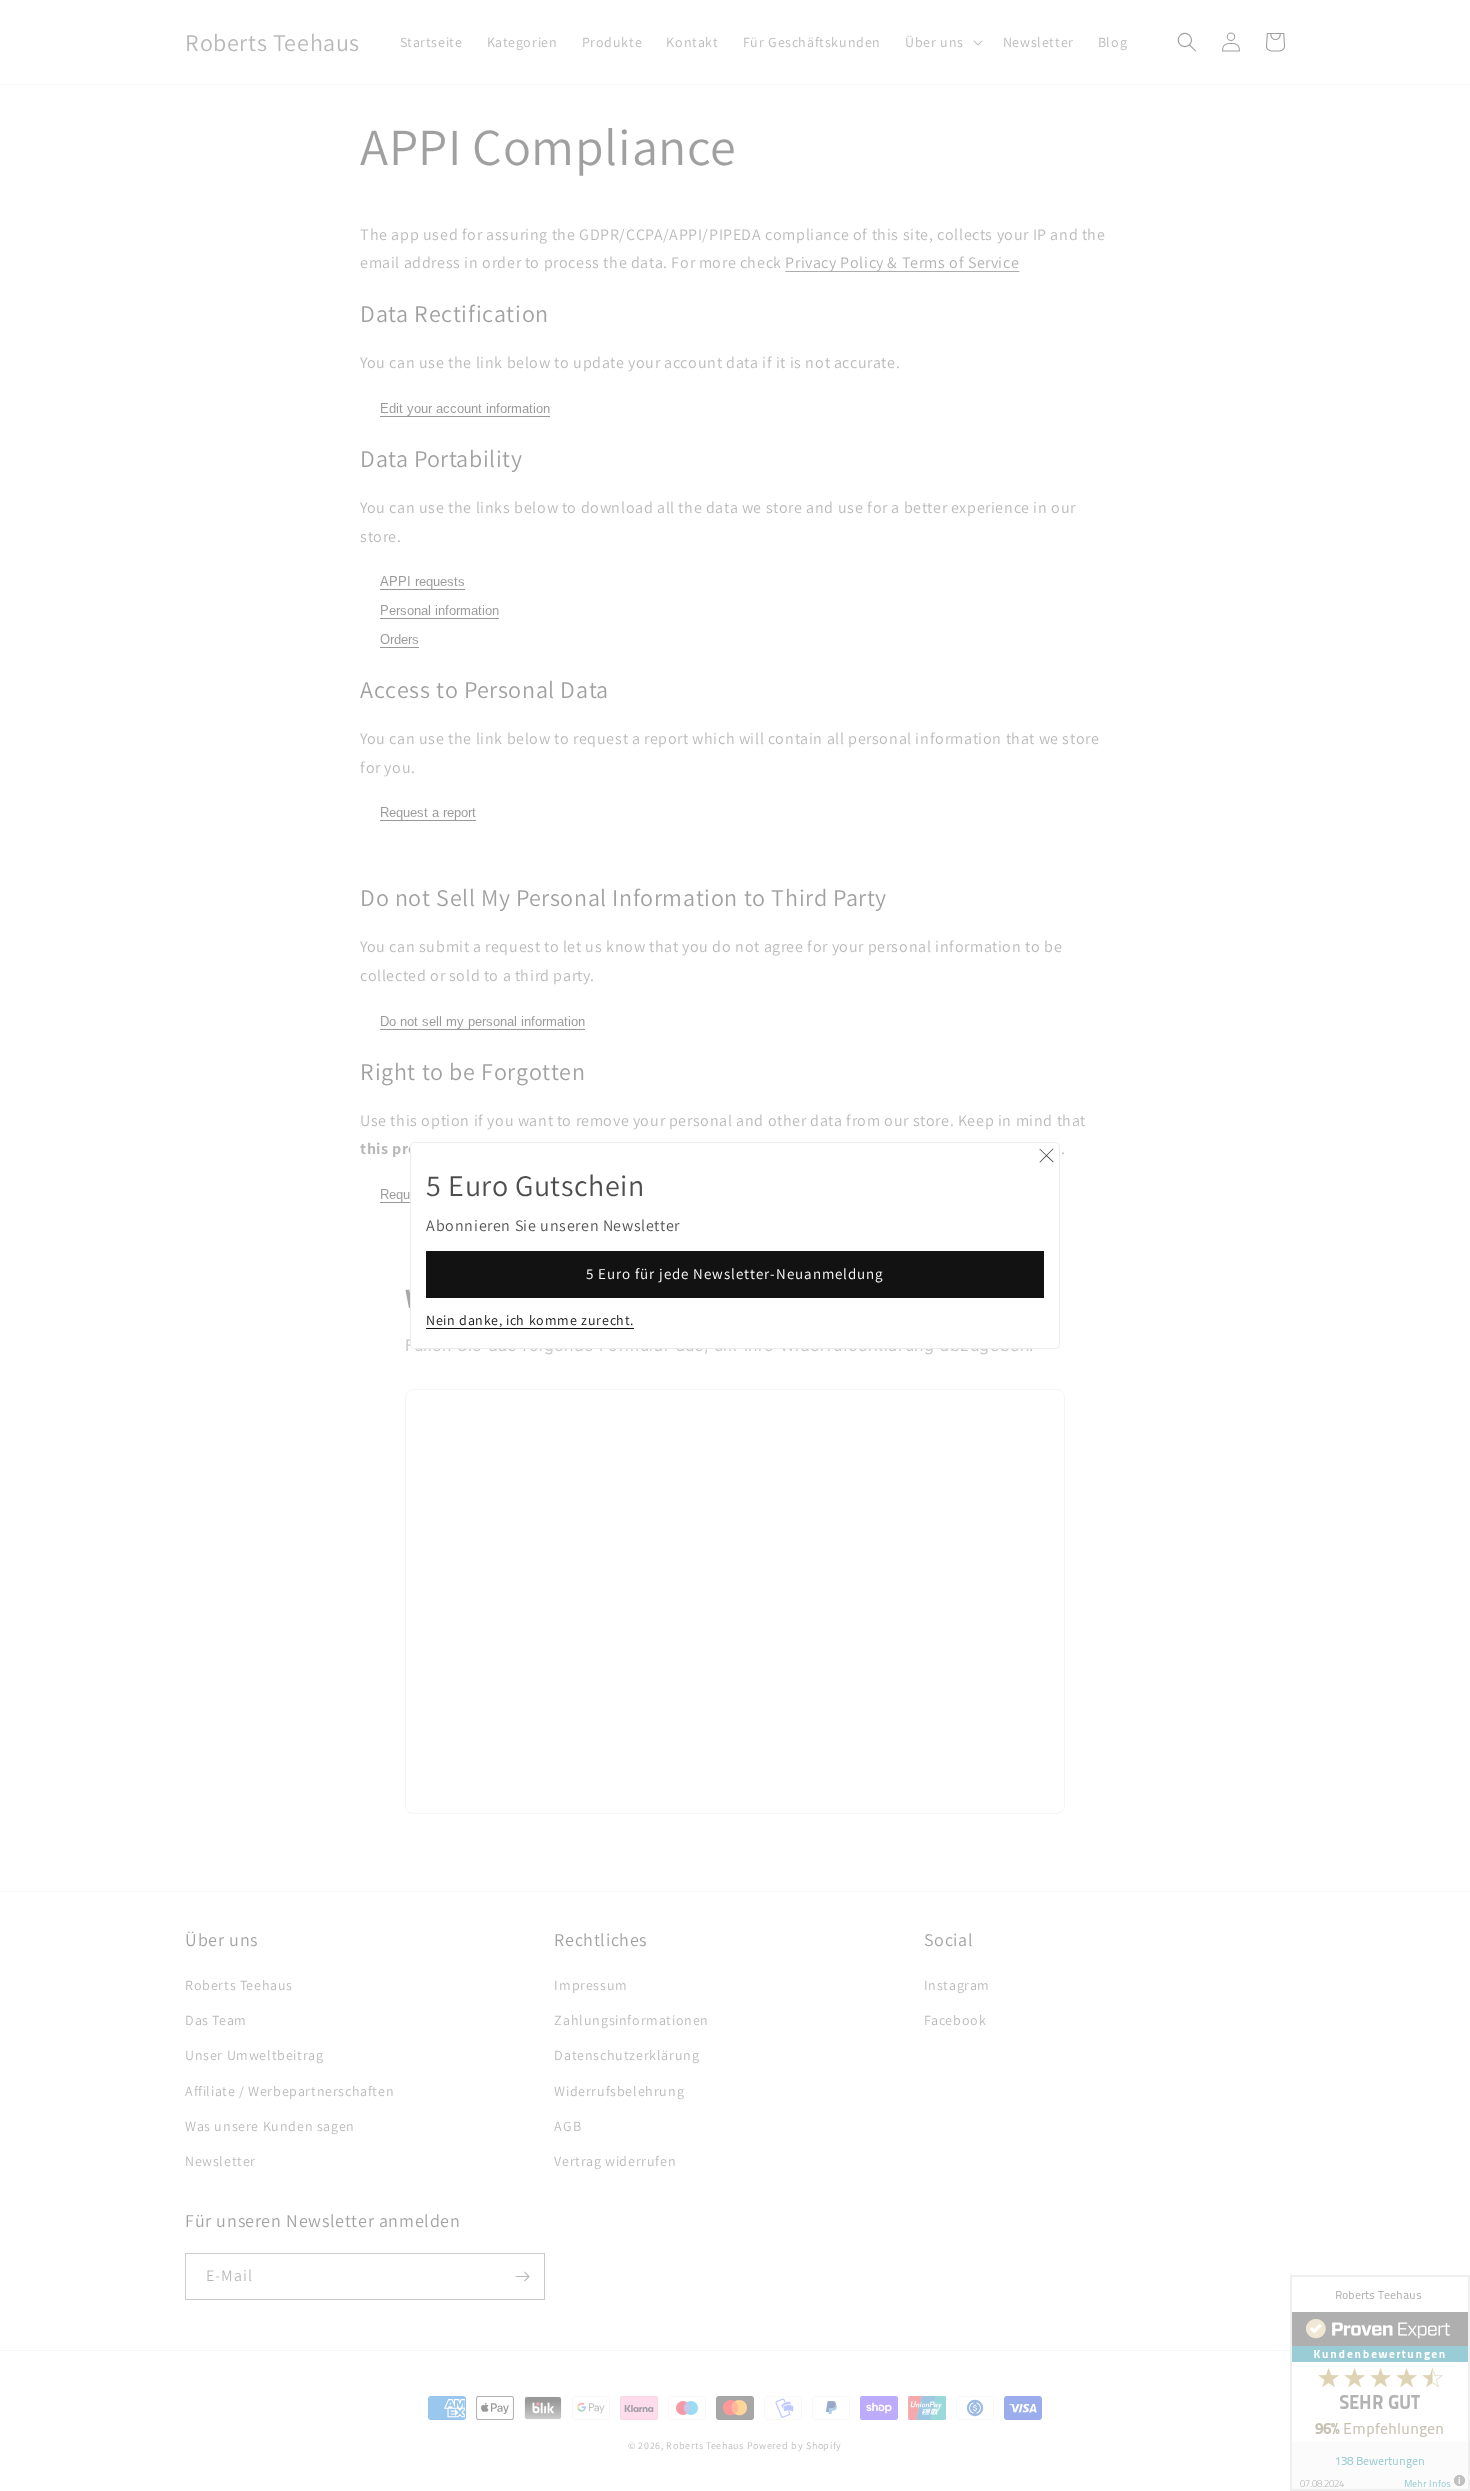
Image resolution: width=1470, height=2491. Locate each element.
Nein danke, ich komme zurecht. (530, 1320)
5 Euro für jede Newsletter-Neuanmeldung (735, 1273)
